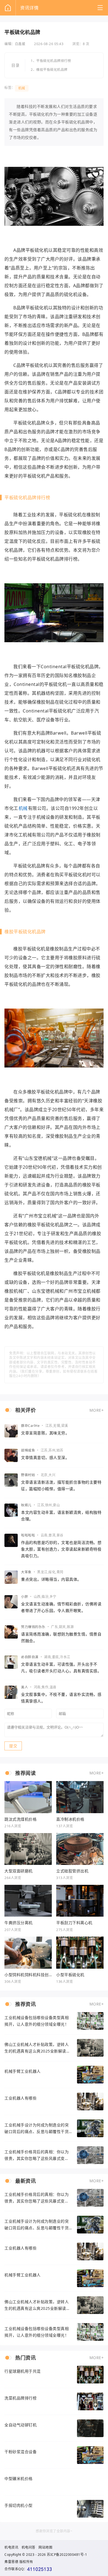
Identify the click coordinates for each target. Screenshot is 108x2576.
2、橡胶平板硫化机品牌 (49, 70)
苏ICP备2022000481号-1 (67, 2555)
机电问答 (29, 2547)
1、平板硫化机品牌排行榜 (51, 61)
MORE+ (97, 1410)
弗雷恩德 (11, 2562)
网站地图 (45, 2547)
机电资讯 (11, 2547)
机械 (22, 88)
